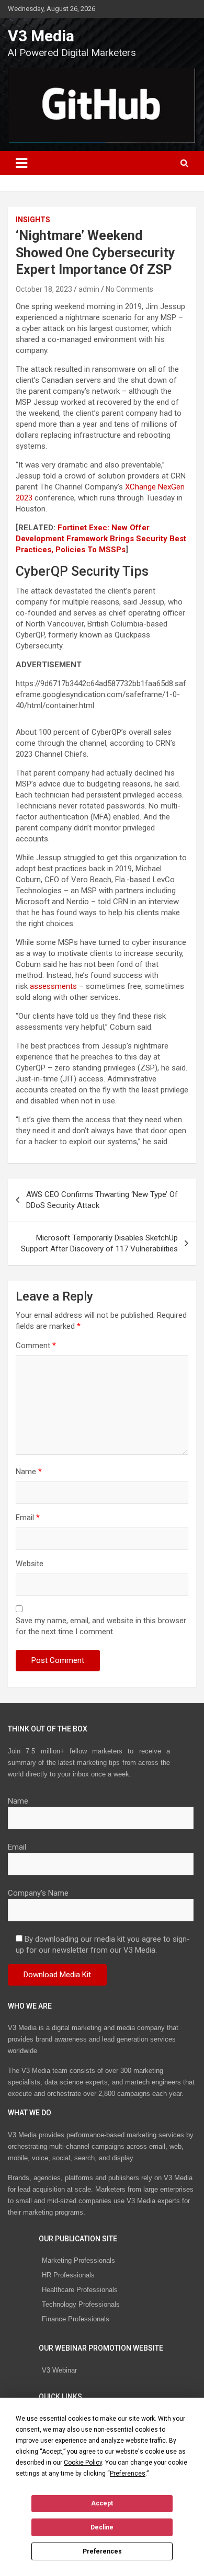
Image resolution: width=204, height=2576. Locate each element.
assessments (53, 986)
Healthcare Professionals (80, 2290)
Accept (102, 2503)
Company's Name (38, 1893)
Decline (102, 2527)
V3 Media (41, 36)
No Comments (129, 289)
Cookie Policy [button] (83, 2463)
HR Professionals (68, 2275)
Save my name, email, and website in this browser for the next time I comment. (101, 1626)
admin (89, 289)
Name (29, 1472)
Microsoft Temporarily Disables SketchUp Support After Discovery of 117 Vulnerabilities (99, 1243)
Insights (33, 220)
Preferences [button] (128, 2474)
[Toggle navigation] (21, 163)
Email (28, 1518)
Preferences (102, 2551)
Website (30, 1564)
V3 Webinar (59, 2370)
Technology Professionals (81, 2304)
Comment (36, 1346)
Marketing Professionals (78, 2260)
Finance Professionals (76, 2319)
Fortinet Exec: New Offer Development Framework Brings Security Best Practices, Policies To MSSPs (101, 539)
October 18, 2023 (44, 289)
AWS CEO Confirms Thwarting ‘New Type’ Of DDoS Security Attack (102, 1200)
